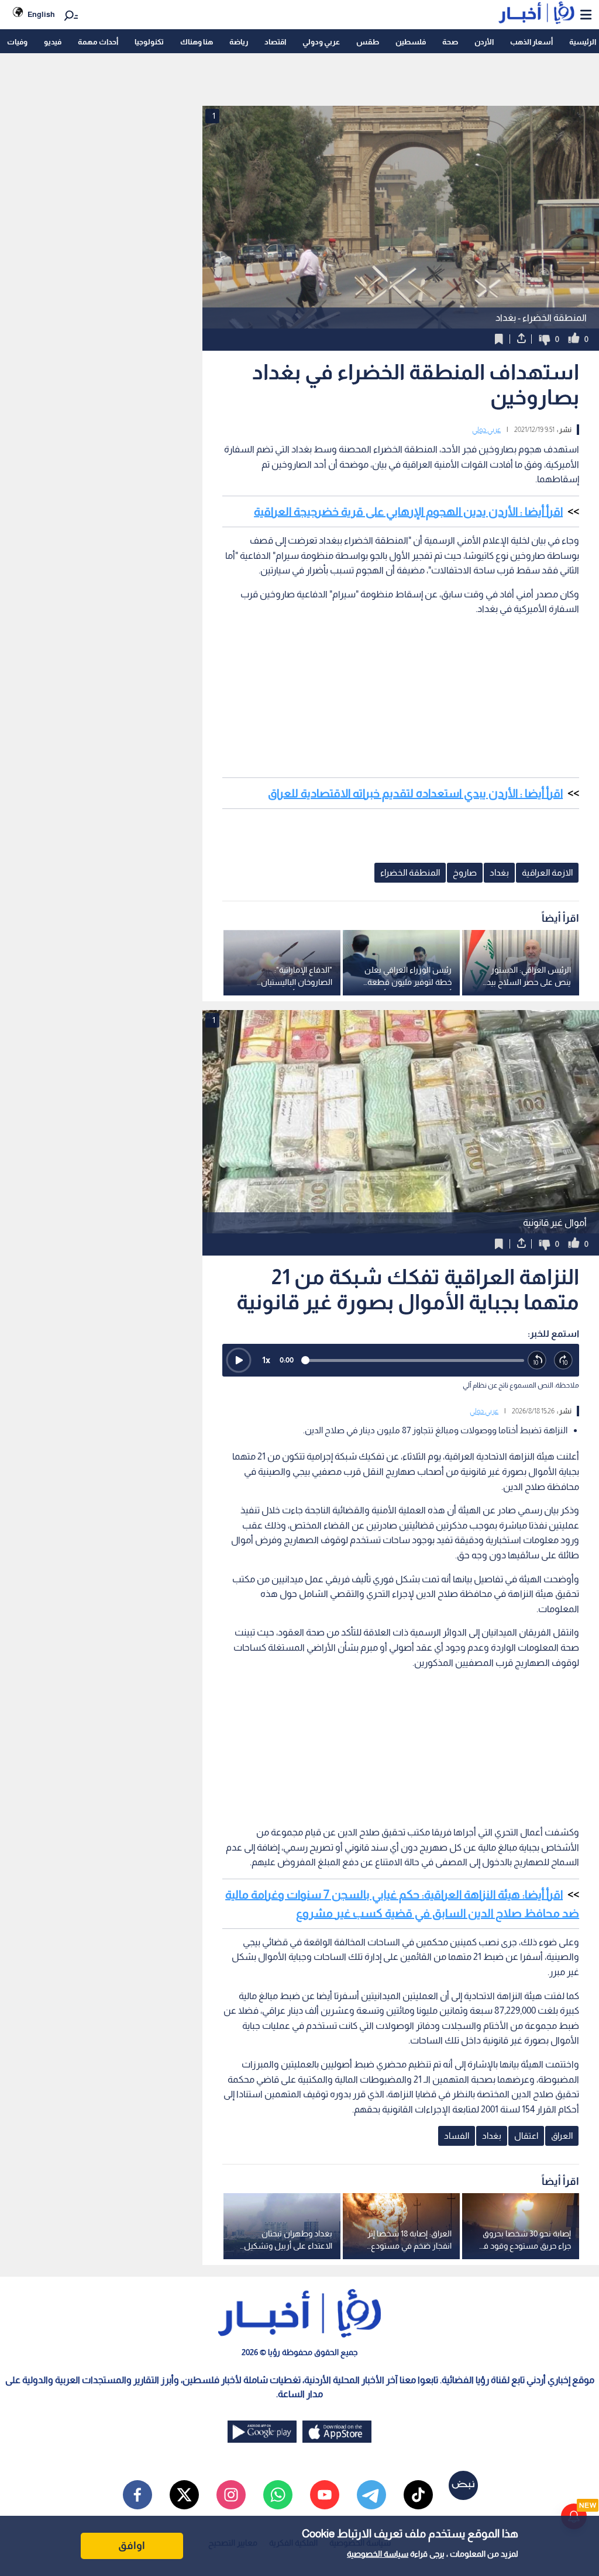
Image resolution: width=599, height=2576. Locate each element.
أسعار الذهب (531, 42)
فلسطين (411, 42)
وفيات (17, 42)
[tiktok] (418, 2495)
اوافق (132, 2546)
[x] (184, 2495)
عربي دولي (486, 430)
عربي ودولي (321, 42)
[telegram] (371, 2495)
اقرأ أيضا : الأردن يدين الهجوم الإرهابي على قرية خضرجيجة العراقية (408, 511)
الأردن (484, 42)
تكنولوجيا (149, 42)
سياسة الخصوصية (378, 2554)
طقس (368, 42)
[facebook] (137, 2495)
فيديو (53, 42)
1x (266, 1360)
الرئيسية (583, 42)
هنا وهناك (197, 42)
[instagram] (231, 2495)
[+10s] (564, 1360)
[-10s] (537, 1360)
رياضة (239, 42)
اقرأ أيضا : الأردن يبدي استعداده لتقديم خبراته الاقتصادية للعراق (415, 793)
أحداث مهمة (98, 42)
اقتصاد (275, 42)
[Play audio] (239, 1360)
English (41, 14)
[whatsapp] (278, 2495)
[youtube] (325, 2495)
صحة (450, 42)
